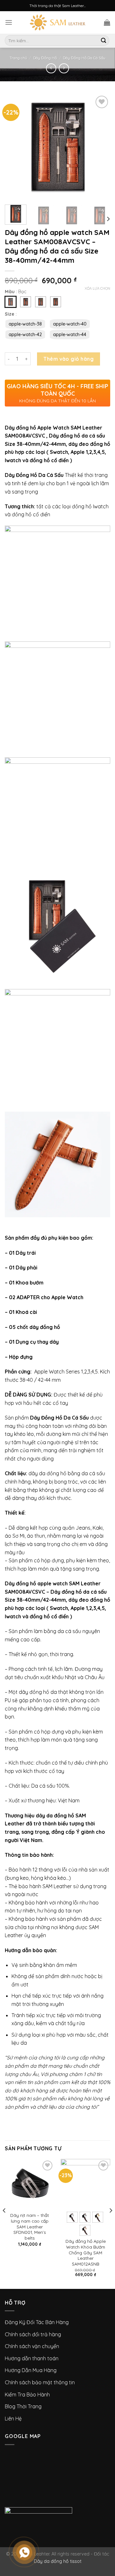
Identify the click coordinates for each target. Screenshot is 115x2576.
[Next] (108, 219)
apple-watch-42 (25, 334)
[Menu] (9, 22)
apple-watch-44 (70, 334)
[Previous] (4, 2223)
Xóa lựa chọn (97, 288)
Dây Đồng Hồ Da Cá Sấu (84, 58)
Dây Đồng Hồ (45, 58)
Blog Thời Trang (23, 2406)
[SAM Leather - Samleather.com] (58, 22)
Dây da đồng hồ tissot (58, 2561)
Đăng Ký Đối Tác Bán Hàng (37, 2322)
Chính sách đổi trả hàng (33, 2334)
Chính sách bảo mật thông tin (40, 2382)
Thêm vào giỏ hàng (69, 359)
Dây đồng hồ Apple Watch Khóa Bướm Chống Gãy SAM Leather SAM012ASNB (86, 2252)
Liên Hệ (13, 2419)
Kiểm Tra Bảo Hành (27, 2395)
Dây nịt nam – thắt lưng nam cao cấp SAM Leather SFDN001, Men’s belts (30, 2226)
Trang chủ (18, 58)
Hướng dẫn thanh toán (32, 2358)
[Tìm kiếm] (103, 41)
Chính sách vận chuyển (32, 2346)
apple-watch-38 (25, 324)
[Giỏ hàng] (107, 22)
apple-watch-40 (70, 324)
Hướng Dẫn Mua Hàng (31, 2370)
